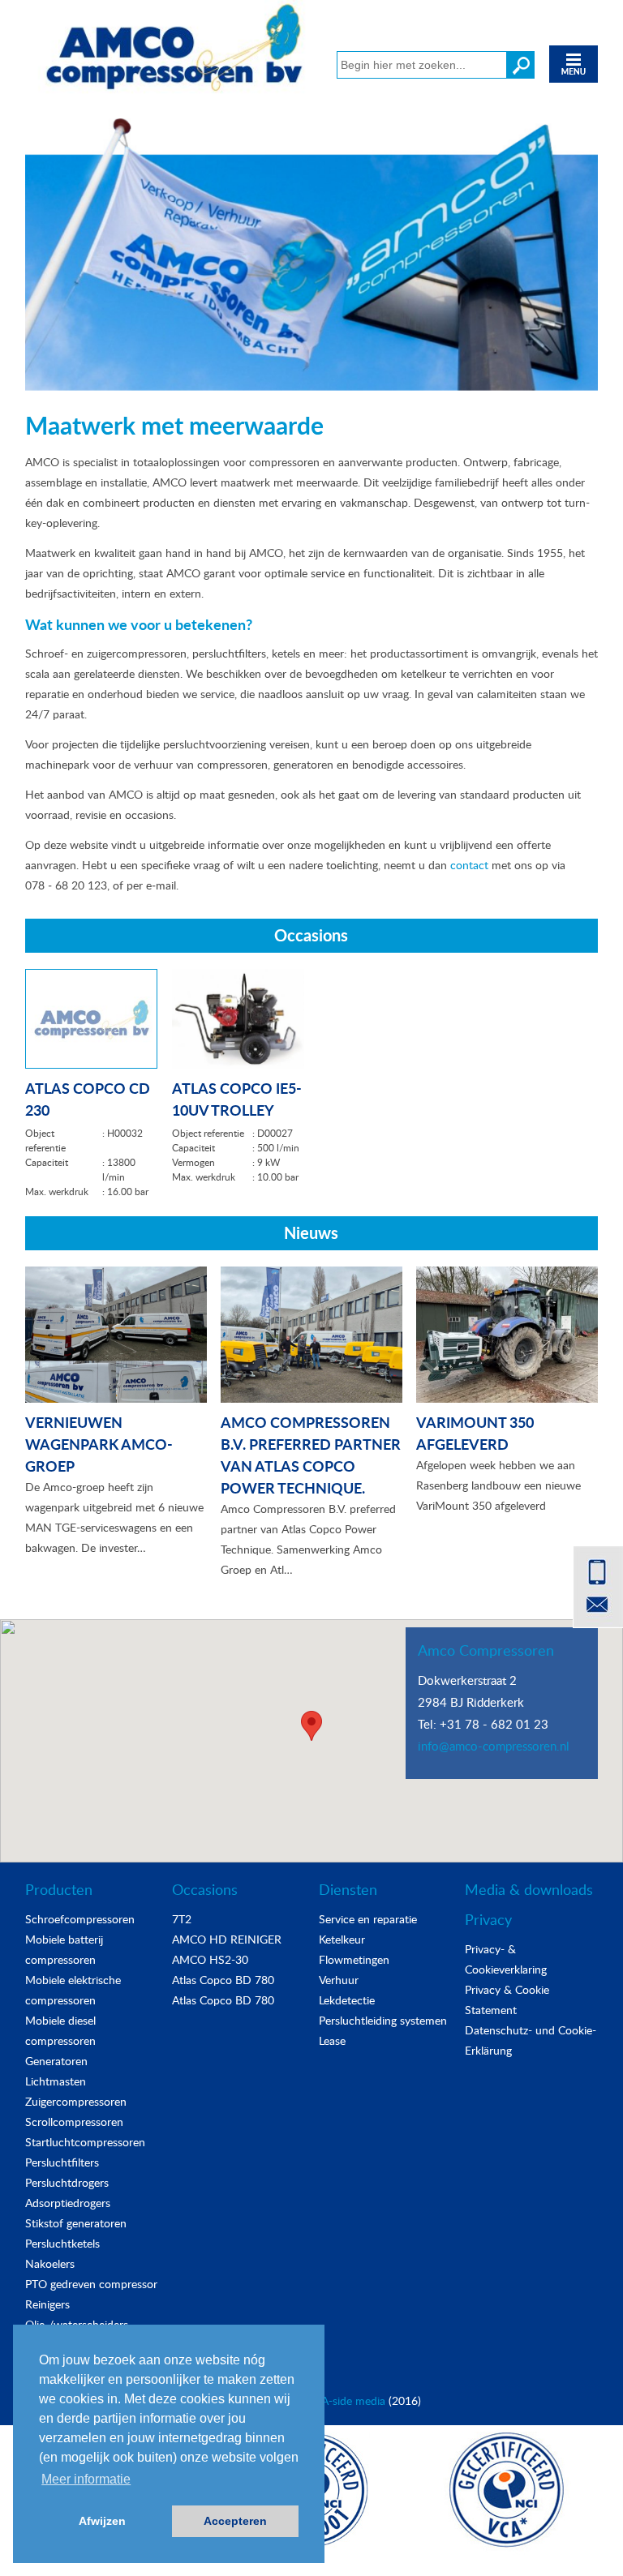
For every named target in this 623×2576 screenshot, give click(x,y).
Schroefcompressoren (80, 1919)
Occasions (205, 1889)
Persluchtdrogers (67, 2182)
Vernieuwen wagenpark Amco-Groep (99, 1444)
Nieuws (311, 1232)
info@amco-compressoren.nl (494, 1746)
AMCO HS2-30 (210, 1959)
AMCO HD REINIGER (227, 1939)
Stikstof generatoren (76, 2223)
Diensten (348, 1889)
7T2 (182, 1919)
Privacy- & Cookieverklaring (506, 1959)
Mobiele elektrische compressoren (73, 1990)
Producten (59, 1889)
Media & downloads (529, 1889)
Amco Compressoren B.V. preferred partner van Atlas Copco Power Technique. (311, 1455)
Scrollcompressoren (74, 2122)
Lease (332, 2040)
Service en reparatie (368, 1919)
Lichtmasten (56, 2081)
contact (469, 865)
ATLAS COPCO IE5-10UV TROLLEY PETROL (237, 1097)
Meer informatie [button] (86, 2479)
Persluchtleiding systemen (383, 2020)
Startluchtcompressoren (85, 2142)
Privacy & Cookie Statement (507, 2000)
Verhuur (339, 1980)
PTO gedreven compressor (91, 2284)
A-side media (353, 2400)
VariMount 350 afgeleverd (475, 1433)
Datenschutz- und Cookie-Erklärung (531, 2040)
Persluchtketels (62, 2243)
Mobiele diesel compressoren (60, 2030)
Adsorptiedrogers (68, 2203)
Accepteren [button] (235, 2521)
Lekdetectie (347, 2000)
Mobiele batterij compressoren (64, 1949)
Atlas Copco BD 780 (223, 1980)
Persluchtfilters (62, 2162)
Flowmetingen (354, 1959)
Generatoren (56, 2061)
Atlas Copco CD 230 (88, 1097)
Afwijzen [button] (102, 2521)
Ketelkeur (342, 1939)
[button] (311, 1726)
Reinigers (47, 2304)
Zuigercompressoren (76, 2101)
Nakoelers (50, 2263)
